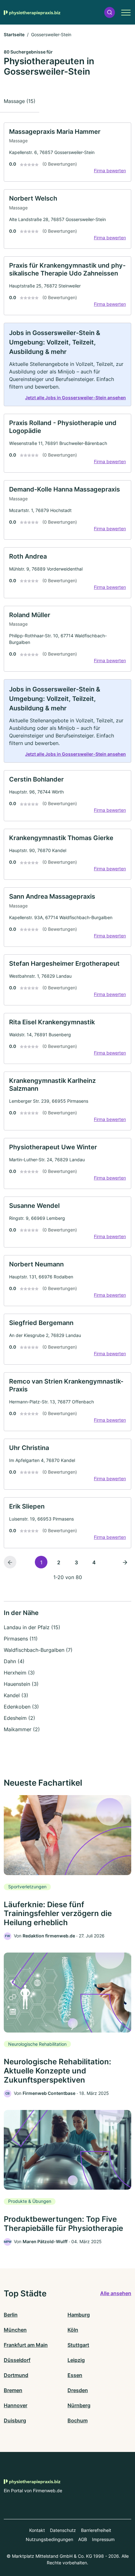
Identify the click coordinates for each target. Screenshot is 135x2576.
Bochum (78, 2420)
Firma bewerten (110, 171)
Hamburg (79, 2315)
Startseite (14, 34)
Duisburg (15, 2420)
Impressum (103, 2539)
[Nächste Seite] (125, 1562)
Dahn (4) (14, 1661)
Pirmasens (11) (21, 1639)
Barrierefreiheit (96, 2530)
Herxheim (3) (19, 1673)
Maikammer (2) (22, 1729)
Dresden (78, 2390)
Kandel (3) (16, 1695)
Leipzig (76, 2360)
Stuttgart (78, 2345)
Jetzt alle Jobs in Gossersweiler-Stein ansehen (76, 398)
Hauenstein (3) (21, 1684)
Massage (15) (20, 101)
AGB (83, 2539)
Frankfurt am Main (26, 2345)
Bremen (13, 2390)
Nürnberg (79, 2405)
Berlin (11, 2315)
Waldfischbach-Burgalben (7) (38, 1650)
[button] (110, 12)
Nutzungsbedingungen (49, 2539)
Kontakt (37, 2530)
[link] (67, 152)
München (15, 2330)
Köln (73, 2330)
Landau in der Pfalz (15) (32, 1627)
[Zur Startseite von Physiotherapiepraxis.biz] (32, 12)
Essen (75, 2375)
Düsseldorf (17, 2360)
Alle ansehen (116, 2293)
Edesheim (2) (19, 1718)
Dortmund (16, 2375)
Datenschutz (63, 2530)
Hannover (16, 2405)
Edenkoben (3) (21, 1707)
